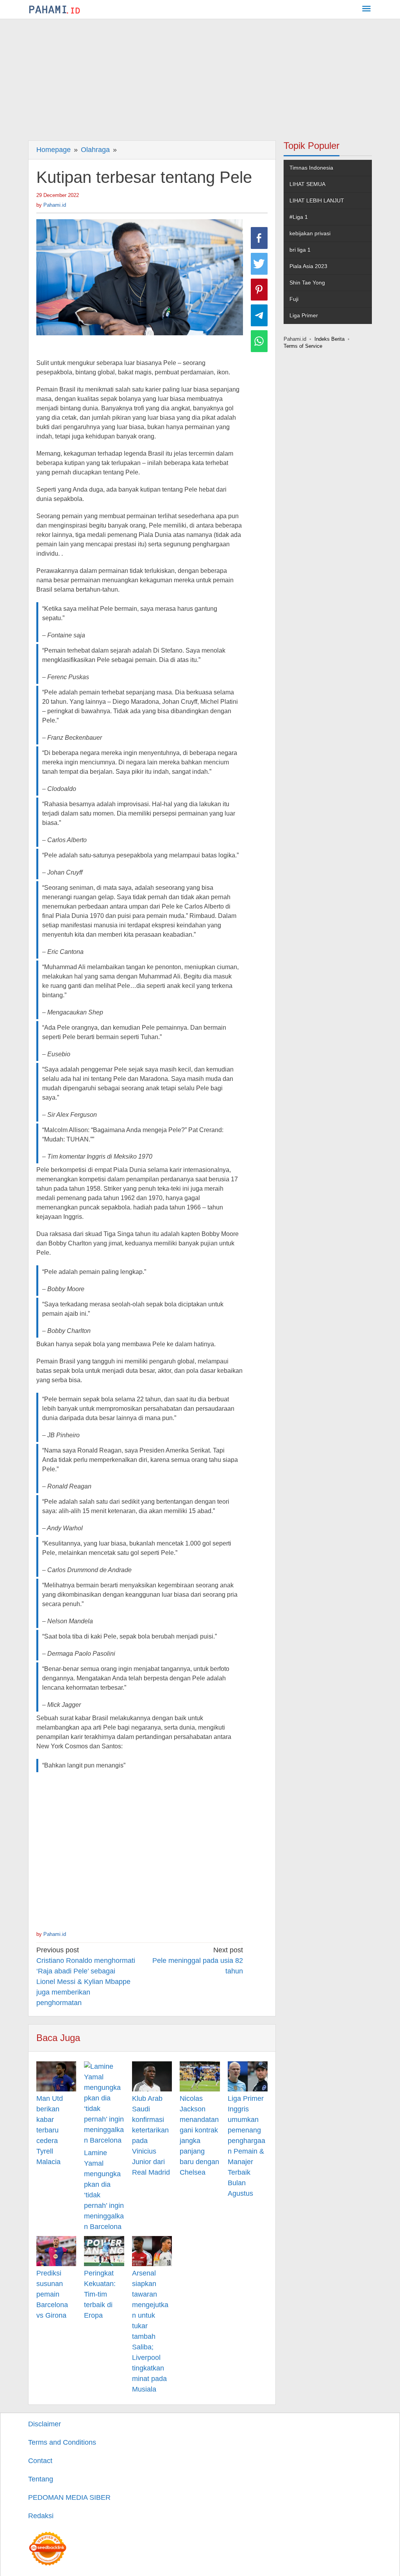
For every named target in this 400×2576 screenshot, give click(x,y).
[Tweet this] (259, 264)
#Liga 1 (299, 217)
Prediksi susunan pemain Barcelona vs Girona (52, 2294)
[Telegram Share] (259, 315)
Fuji (294, 299)
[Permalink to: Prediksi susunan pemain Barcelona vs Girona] (56, 2251)
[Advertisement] (200, 78)
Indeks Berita (329, 339)
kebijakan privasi (310, 233)
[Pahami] (54, 9)
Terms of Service (303, 346)
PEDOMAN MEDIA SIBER (69, 2497)
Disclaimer (45, 2424)
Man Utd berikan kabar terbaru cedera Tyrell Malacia (50, 2130)
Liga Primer (304, 315)
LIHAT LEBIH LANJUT (317, 200)
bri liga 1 (300, 250)
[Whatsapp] (259, 341)
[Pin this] (259, 290)
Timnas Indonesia (311, 168)
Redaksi (41, 2516)
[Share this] (259, 238)
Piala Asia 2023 (308, 266)
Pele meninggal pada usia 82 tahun (198, 1961)
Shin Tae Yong (307, 283)
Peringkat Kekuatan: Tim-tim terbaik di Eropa (100, 2294)
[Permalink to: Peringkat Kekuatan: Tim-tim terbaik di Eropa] (104, 2251)
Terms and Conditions (62, 2442)
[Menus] (366, 10)
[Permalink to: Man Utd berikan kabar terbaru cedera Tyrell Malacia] (56, 2076)
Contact (40, 2461)
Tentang (41, 2479)
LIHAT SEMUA (307, 184)
